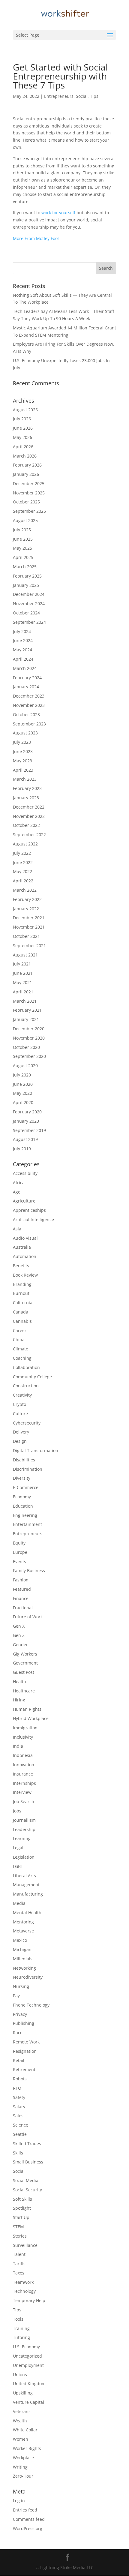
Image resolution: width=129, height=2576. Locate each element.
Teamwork (23, 2282)
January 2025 (26, 585)
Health (19, 1681)
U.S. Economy (26, 2347)
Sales (18, 2116)
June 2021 (23, 973)
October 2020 (26, 1047)
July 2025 (22, 530)
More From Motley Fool (36, 238)
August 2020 (25, 1066)
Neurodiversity (28, 1977)
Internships (24, 1783)
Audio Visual (25, 1238)
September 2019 (29, 1130)
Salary (19, 2107)
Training (21, 2328)
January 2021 (26, 1019)
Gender (20, 1645)
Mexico (20, 1940)
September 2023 (29, 724)
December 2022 (29, 807)
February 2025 (27, 576)
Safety (19, 2097)
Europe (20, 1552)
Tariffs (19, 2264)
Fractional (23, 1608)
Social (82, 96)
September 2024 (29, 622)
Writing (20, 2467)
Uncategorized (27, 2356)
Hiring (19, 1700)
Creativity (22, 1395)
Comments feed (29, 2519)
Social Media (26, 2180)
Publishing (24, 2023)
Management (26, 1885)
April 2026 (23, 447)
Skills (18, 2153)
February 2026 (27, 465)
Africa (19, 1183)
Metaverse (23, 1931)
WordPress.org (28, 2528)
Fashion (21, 1580)
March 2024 (25, 668)
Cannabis (22, 1321)
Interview (22, 1792)
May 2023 (22, 761)
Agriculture (24, 1201)
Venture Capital (28, 2402)
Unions (20, 2375)
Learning (22, 1838)
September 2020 (29, 1056)
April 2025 (23, 557)
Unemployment (28, 2365)
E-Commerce (26, 1487)
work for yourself (58, 213)
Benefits (21, 1266)
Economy (22, 1497)
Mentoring (23, 1922)
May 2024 (22, 650)
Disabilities (24, 1460)
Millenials (23, 1959)
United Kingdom (29, 2384)
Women (21, 2439)
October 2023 (26, 715)
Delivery (21, 1432)
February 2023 (27, 788)
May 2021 (22, 982)
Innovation (24, 1765)
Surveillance (25, 2245)
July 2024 (22, 631)
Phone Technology (31, 2005)
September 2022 (29, 835)
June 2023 (23, 751)
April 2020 (23, 1102)
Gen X (19, 1626)
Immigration (25, 1728)
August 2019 (25, 1139)
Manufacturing (28, 1894)
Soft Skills (22, 2199)
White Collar (25, 2430)
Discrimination (28, 1469)
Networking (24, 1968)
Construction (26, 1386)
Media (19, 1903)
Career (20, 1330)
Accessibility (25, 1173)
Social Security (27, 2190)
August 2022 (25, 844)
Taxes (19, 2273)
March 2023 (25, 779)
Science (21, 2125)
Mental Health (27, 1912)
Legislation (24, 1857)
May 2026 (22, 437)
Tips (94, 96)
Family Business (29, 1570)
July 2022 (22, 853)
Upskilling (23, 2393)
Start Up (21, 2217)
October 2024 (26, 613)
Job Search (24, 1801)
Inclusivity (23, 1737)
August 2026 (25, 410)
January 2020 (26, 1121)
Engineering (25, 1515)
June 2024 (23, 640)
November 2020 (29, 1038)
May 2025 (22, 548)
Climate (21, 1349)
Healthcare (24, 1691)
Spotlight (22, 2208)
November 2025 (29, 493)
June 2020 (23, 1084)
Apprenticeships (29, 1210)
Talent (19, 2254)
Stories (20, 2236)
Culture (20, 1414)
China (19, 1339)
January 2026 (26, 474)
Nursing (21, 1986)
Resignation (25, 2051)
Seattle (20, 2134)
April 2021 (23, 992)
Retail (19, 2060)
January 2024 (26, 687)
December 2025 (29, 483)
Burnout (21, 1293)
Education (23, 1506)
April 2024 (23, 659)
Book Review (25, 1275)
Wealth (20, 2421)
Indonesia (23, 1755)
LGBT (18, 1866)
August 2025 (25, 520)
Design (20, 1441)
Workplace (23, 2458)
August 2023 (25, 733)
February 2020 (27, 1112)
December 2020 (29, 1029)
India (18, 1746)
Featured (22, 1589)
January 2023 (26, 798)
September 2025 (29, 511)
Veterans (22, 2411)
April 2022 (23, 881)
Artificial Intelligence (33, 1219)
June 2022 (23, 862)
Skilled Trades (27, 2144)
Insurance (23, 1774)
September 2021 (29, 946)
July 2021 (22, 964)
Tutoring (21, 2337)
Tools (18, 2319)
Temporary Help (29, 2300)
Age (17, 1192)
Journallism (24, 1820)
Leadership (24, 1829)
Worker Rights (27, 2448)
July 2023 (22, 742)
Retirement (24, 2069)
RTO (17, 2088)
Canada (21, 1312)
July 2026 (22, 419)
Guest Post (24, 1672)
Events (19, 1561)
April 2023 (23, 770)
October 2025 (26, 502)
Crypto (19, 1404)
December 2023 (29, 696)
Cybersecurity (27, 1423)
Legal (18, 1848)
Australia (22, 1247)
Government (25, 1663)
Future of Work (28, 1617)
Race (18, 2033)
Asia (17, 1229)
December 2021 (29, 918)
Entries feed (25, 2510)
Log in (19, 2501)
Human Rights (27, 1709)
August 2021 (25, 955)
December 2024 (29, 594)
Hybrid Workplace (31, 1718)
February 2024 (27, 678)
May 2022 (22, 871)
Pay (16, 1996)
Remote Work (26, 2042)
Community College (32, 1377)
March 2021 (25, 1001)
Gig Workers (25, 1654)
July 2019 (22, 1149)
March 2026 (25, 456)
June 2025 (23, 539)
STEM (18, 2227)
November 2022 (29, 816)
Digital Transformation (36, 1450)
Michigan (22, 1949)
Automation (25, 1256)
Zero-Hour (23, 2476)
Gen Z (19, 1635)
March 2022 (25, 890)
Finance (21, 1598)
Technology (24, 2291)
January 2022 (26, 909)
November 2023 (29, 705)
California (23, 1303)
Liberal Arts (24, 1876)
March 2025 (25, 567)
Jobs (17, 1811)
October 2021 (26, 936)
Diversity (22, 1478)
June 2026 (23, 428)
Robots (20, 2079)
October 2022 (26, 825)
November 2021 (29, 927)
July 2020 (22, 1075)
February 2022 (27, 899)
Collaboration (26, 1367)
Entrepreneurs (59, 96)
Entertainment (27, 1524)
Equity (19, 1543)
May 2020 (22, 1093)
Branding (22, 1284)
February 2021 (27, 1010)
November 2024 (29, 603)
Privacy (20, 2014)
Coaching (22, 1358)
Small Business (28, 2162)
